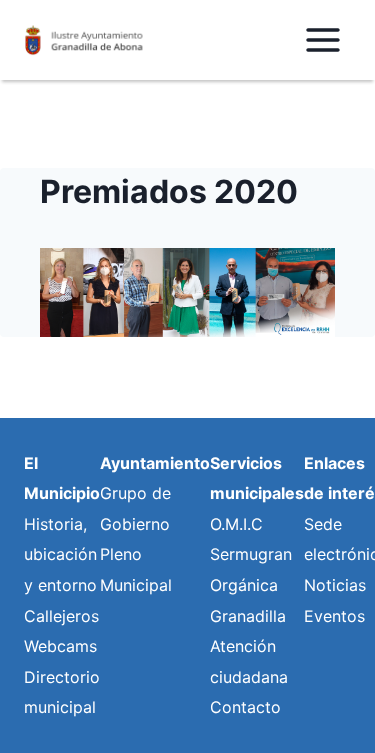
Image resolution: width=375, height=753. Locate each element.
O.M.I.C (236, 524)
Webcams (60, 646)
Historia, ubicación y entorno (60, 554)
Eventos (334, 616)
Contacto (245, 707)
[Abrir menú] (322, 39)
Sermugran (251, 554)
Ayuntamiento (155, 463)
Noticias (335, 585)
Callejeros (61, 616)
